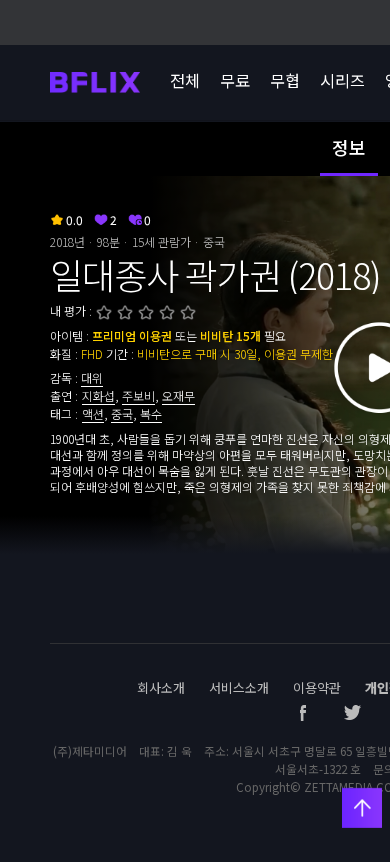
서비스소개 (239, 687)
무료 (235, 80)
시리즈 (342, 80)
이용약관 (317, 687)
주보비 (138, 395)
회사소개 (161, 687)
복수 (151, 413)
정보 (349, 147)
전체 (185, 80)
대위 (92, 377)
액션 (93, 413)
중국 (122, 413)
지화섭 (98, 395)
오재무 (178, 395)
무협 (285, 80)
